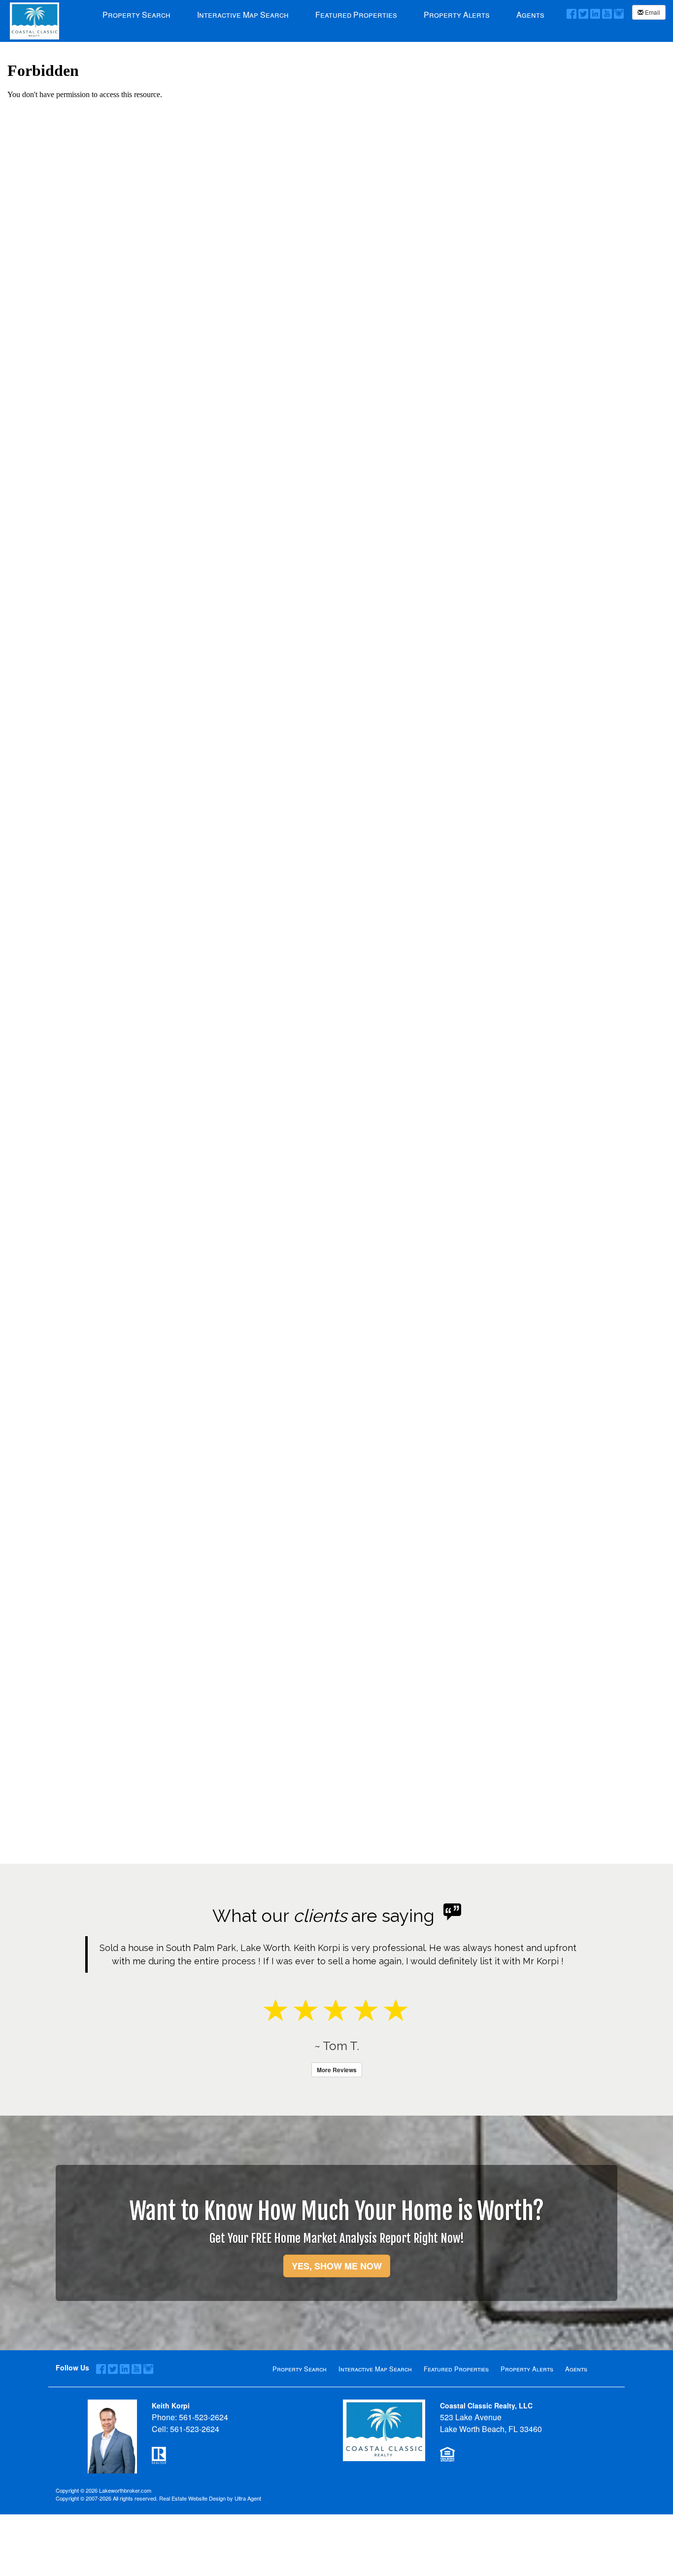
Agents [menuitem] (530, 15)
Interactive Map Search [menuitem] (243, 15)
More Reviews (337, 2123)
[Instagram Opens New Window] (619, 13)
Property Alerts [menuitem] (457, 15)
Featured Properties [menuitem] (356, 15)
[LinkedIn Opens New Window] (595, 13)
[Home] (34, 20)
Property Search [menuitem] (136, 15)
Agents (576, 2422)
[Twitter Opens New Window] (583, 13)
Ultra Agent (248, 2551)
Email (652, 12)
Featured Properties (456, 2422)
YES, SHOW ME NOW (337, 2319)
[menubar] (323, 14)
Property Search (300, 2422)
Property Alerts (527, 2422)
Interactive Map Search (375, 2422)
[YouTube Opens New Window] (607, 13)
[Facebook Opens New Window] (572, 13)
